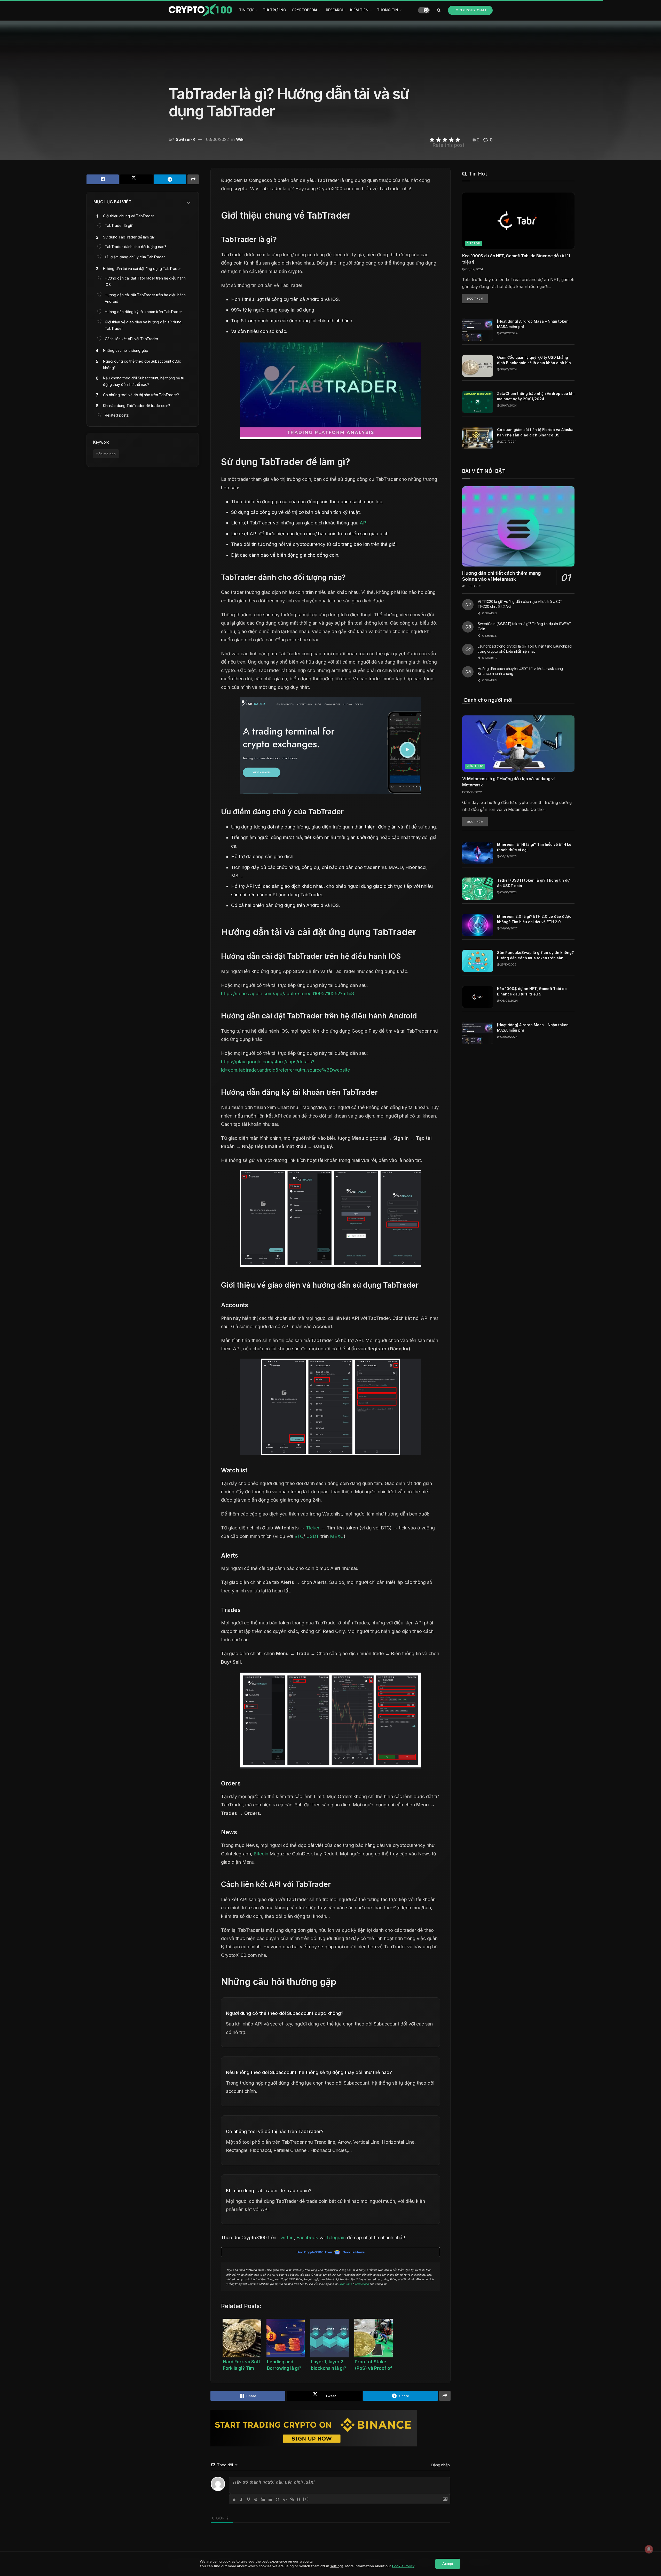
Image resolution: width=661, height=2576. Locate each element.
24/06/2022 (509, 928)
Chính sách (345, 2284)
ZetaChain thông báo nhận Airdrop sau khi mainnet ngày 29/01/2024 (536, 396)
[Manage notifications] (649, 2549)
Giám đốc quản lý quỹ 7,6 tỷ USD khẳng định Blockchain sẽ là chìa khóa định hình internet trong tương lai (535, 360)
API (364, 523)
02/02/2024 (509, 333)
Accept (448, 2564)
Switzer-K (186, 139)
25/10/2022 (508, 964)
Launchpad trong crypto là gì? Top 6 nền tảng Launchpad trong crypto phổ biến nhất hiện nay (525, 649)
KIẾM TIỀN (359, 10)
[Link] (292, 2499)
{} (299, 2499)
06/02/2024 (474, 269)
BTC (299, 1536)
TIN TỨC (247, 10)
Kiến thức (475, 766)
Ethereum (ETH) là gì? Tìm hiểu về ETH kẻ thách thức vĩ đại (534, 847)
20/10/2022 (473, 792)
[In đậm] (234, 2499)
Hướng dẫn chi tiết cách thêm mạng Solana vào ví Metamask (502, 576)
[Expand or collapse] (189, 203)
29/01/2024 (508, 405)
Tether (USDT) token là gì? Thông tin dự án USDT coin (533, 883)
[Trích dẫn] (278, 2499)
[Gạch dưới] (249, 2499)
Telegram (336, 2238)
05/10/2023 (508, 892)
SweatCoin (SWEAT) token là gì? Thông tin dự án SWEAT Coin (524, 626)
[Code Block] (285, 2499)
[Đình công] (256, 2499)
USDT (313, 1536)
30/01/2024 (508, 369)
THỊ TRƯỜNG (274, 10)
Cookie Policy (403, 2566)
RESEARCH (335, 10)
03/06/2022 (217, 139)
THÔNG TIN (388, 10)
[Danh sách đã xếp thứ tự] (263, 2499)
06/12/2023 (508, 856)
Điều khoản (362, 2284)
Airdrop (473, 243)
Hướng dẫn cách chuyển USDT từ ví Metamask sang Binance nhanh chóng (520, 671)
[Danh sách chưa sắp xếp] (270, 2499)
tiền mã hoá (106, 454)
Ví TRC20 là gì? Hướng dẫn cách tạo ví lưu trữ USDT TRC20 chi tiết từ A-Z (520, 604)
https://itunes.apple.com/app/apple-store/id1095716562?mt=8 (288, 994)
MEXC (337, 1536)
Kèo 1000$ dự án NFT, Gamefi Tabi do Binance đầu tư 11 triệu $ (516, 259)
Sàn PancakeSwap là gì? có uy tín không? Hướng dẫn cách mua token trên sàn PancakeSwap (535, 955)
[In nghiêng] (241, 2499)
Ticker (313, 1528)
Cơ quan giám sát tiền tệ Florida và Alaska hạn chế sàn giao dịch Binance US (535, 432)
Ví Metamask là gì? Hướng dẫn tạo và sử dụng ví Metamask (508, 782)
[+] (306, 2499)
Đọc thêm (475, 299)
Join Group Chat (470, 10)
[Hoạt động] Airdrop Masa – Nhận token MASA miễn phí (533, 324)
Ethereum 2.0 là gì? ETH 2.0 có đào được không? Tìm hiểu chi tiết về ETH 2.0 (534, 919)
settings (337, 2566)
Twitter (285, 2238)
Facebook (307, 2238)
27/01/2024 (508, 442)
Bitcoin (261, 1854)
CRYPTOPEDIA (305, 10)
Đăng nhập (440, 2465)
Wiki (240, 139)
